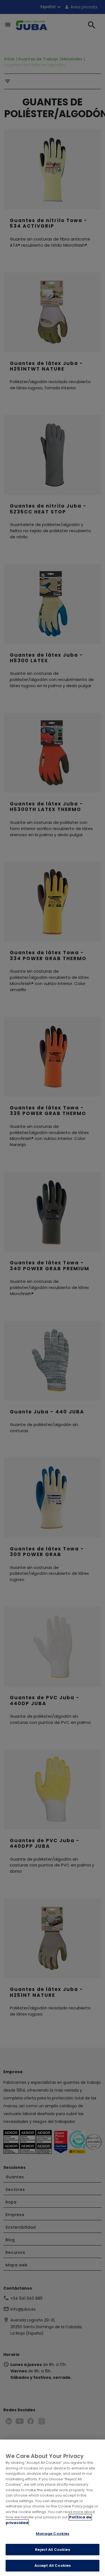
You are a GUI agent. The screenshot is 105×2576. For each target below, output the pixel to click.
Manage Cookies (53, 2534)
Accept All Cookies (53, 2566)
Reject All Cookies (52, 2550)
